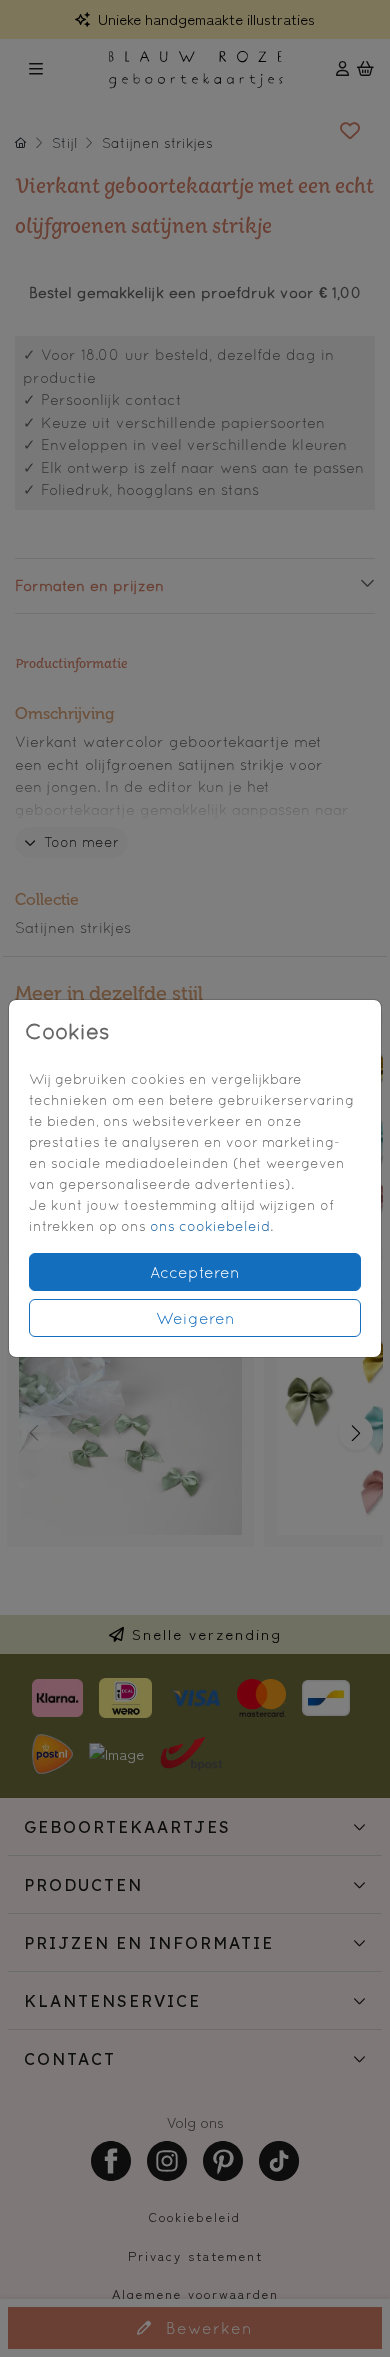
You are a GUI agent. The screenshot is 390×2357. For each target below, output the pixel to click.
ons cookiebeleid (210, 1226)
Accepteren (195, 1272)
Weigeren (195, 1318)
